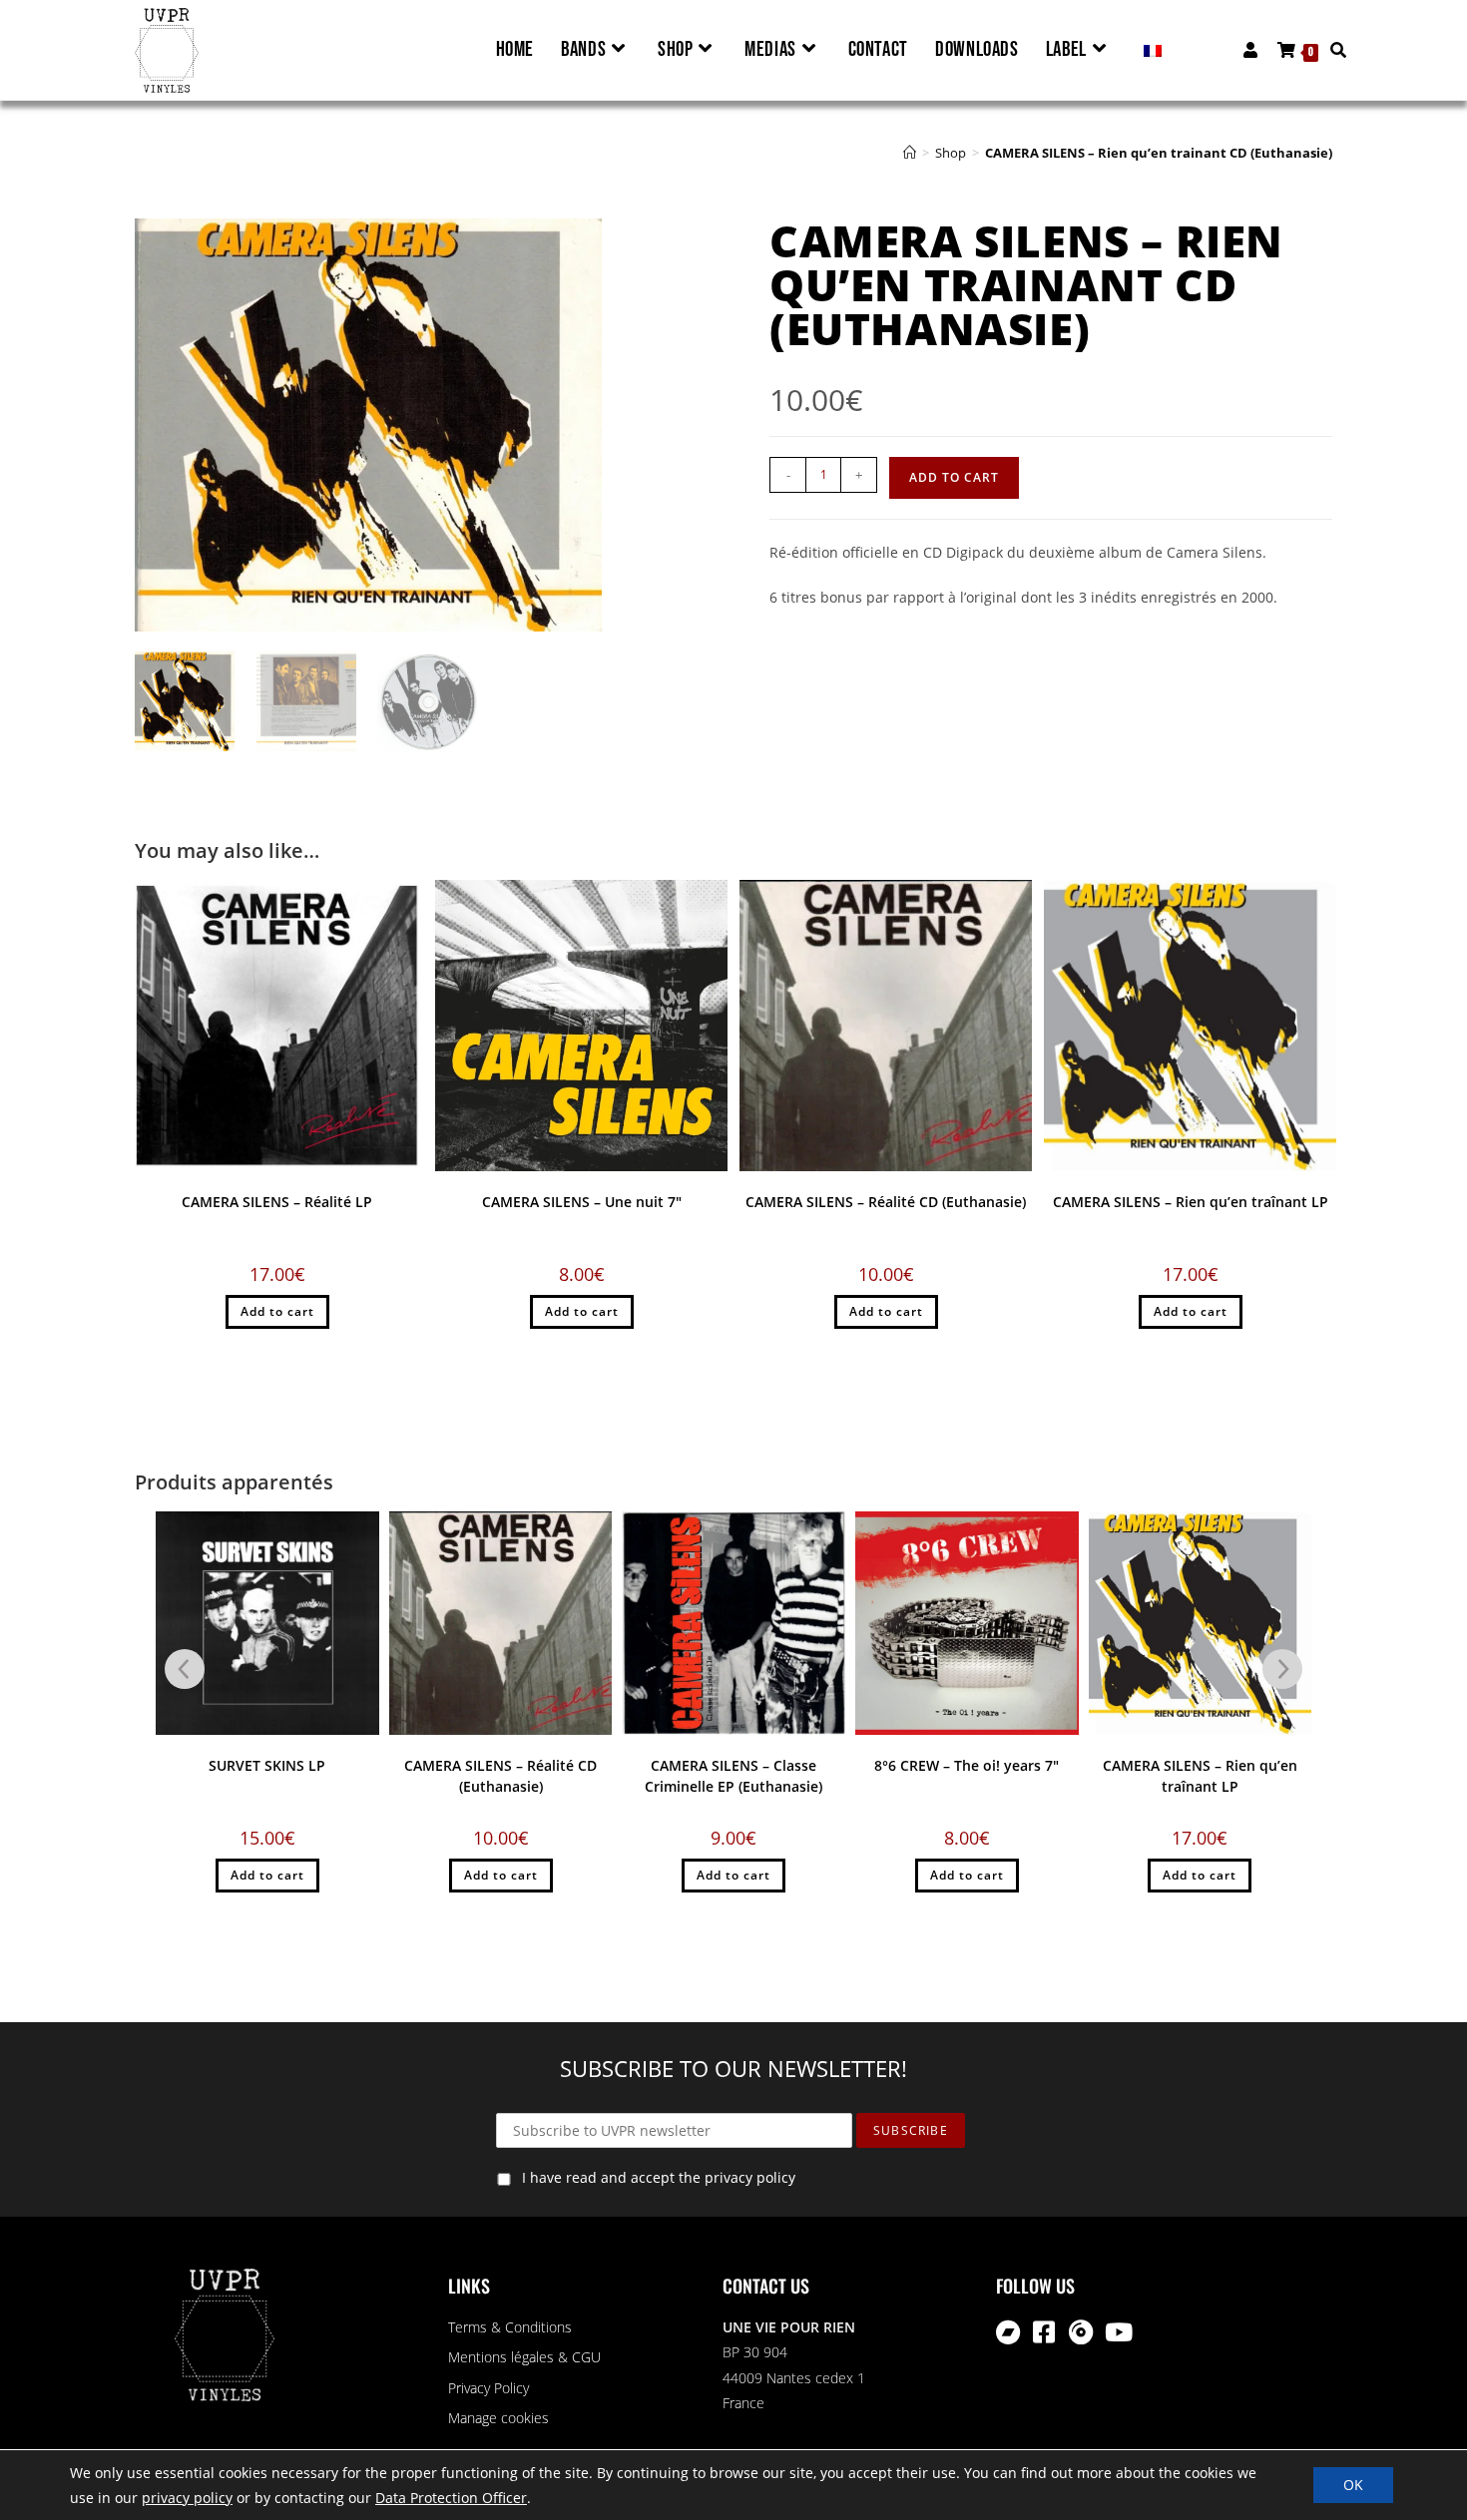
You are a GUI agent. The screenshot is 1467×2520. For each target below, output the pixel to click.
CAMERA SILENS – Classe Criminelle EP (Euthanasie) (733, 1776)
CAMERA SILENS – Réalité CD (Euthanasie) (886, 1202)
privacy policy (187, 2498)
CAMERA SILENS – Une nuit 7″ (582, 1202)
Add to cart (954, 477)
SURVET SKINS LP (267, 1765)
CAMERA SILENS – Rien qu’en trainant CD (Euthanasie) (1159, 153)
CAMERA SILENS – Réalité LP (277, 1202)
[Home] (910, 153)
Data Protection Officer (451, 2498)
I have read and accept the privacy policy (659, 2177)
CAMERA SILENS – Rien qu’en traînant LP (1191, 1202)
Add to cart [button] (277, 1311)
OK (1353, 2485)
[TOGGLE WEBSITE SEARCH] (1333, 50)
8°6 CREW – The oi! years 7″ (967, 1765)
